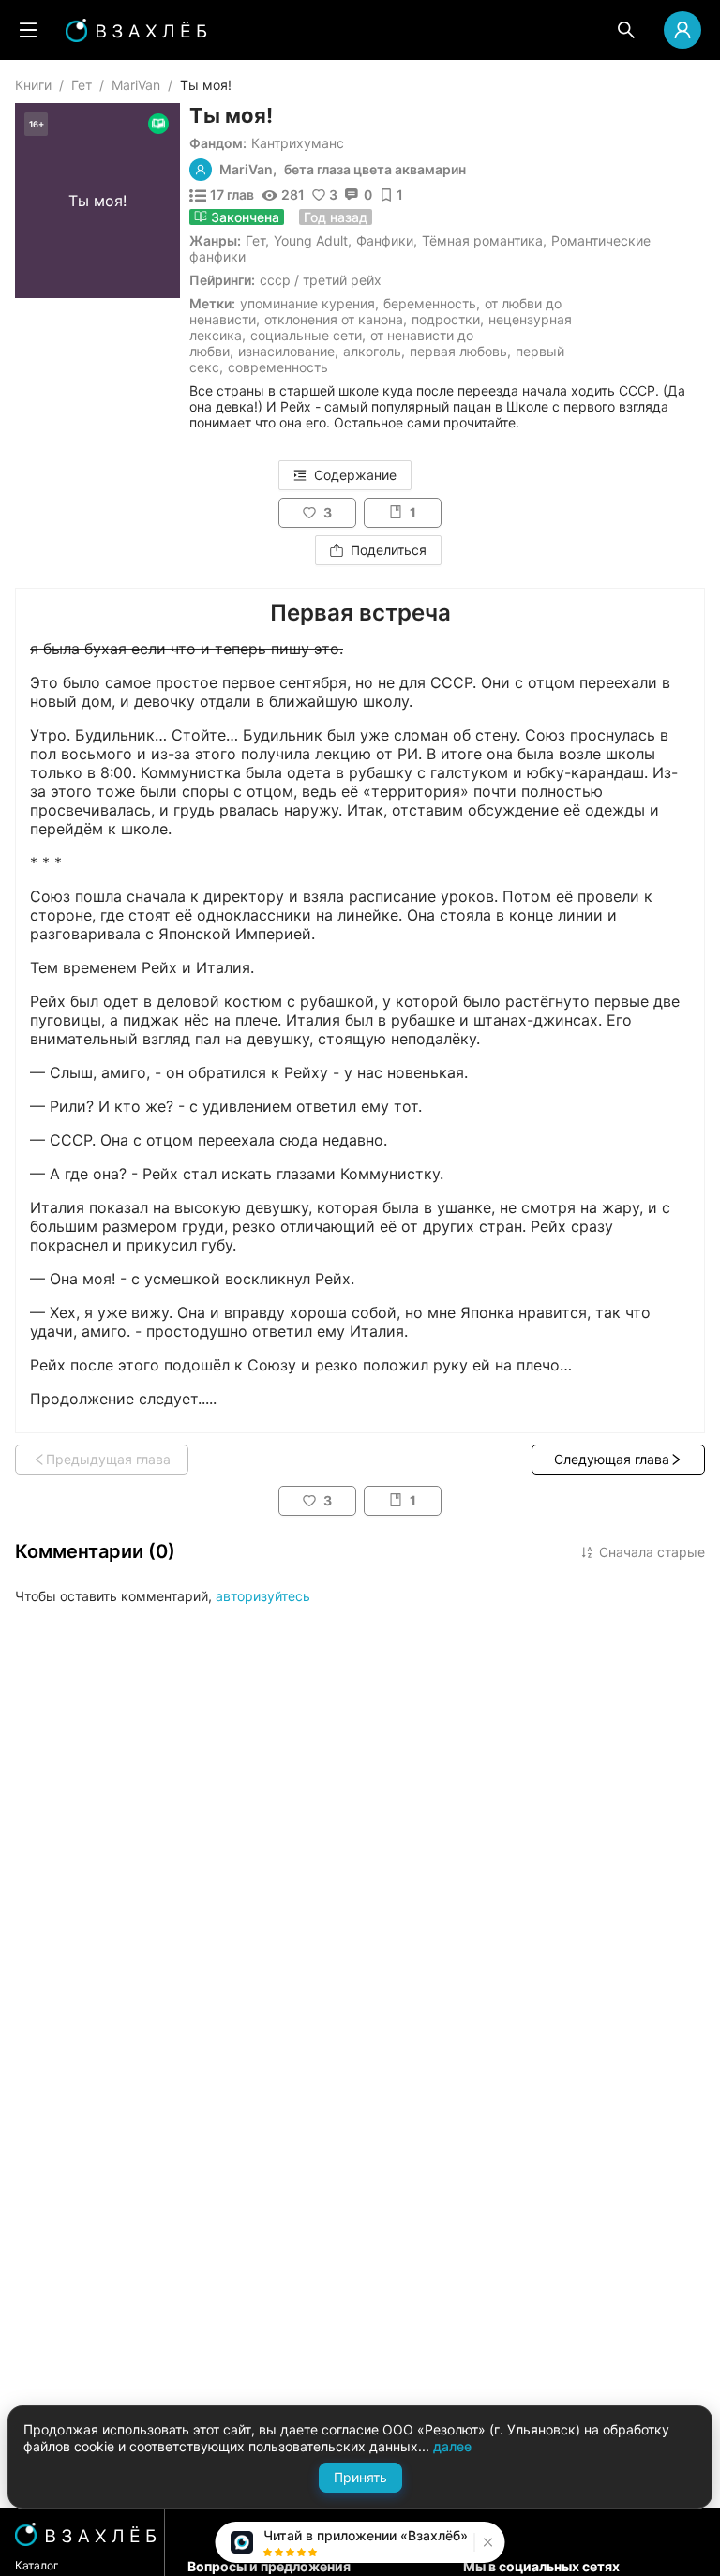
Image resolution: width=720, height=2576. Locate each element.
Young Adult (311, 240)
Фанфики (385, 240)
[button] (486, 2542)
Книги (33, 85)
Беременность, (432, 303)
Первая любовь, (460, 351)
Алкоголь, (374, 351)
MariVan (136, 85)
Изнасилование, (288, 351)
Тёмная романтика (482, 240)
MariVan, (248, 170)
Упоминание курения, (309, 303)
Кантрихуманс (298, 143)
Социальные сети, (308, 335)
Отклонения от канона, (336, 319)
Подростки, (448, 319)
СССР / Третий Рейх (321, 280)
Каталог (37, 2565)
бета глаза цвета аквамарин (375, 170)
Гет (82, 85)
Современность (278, 367)
